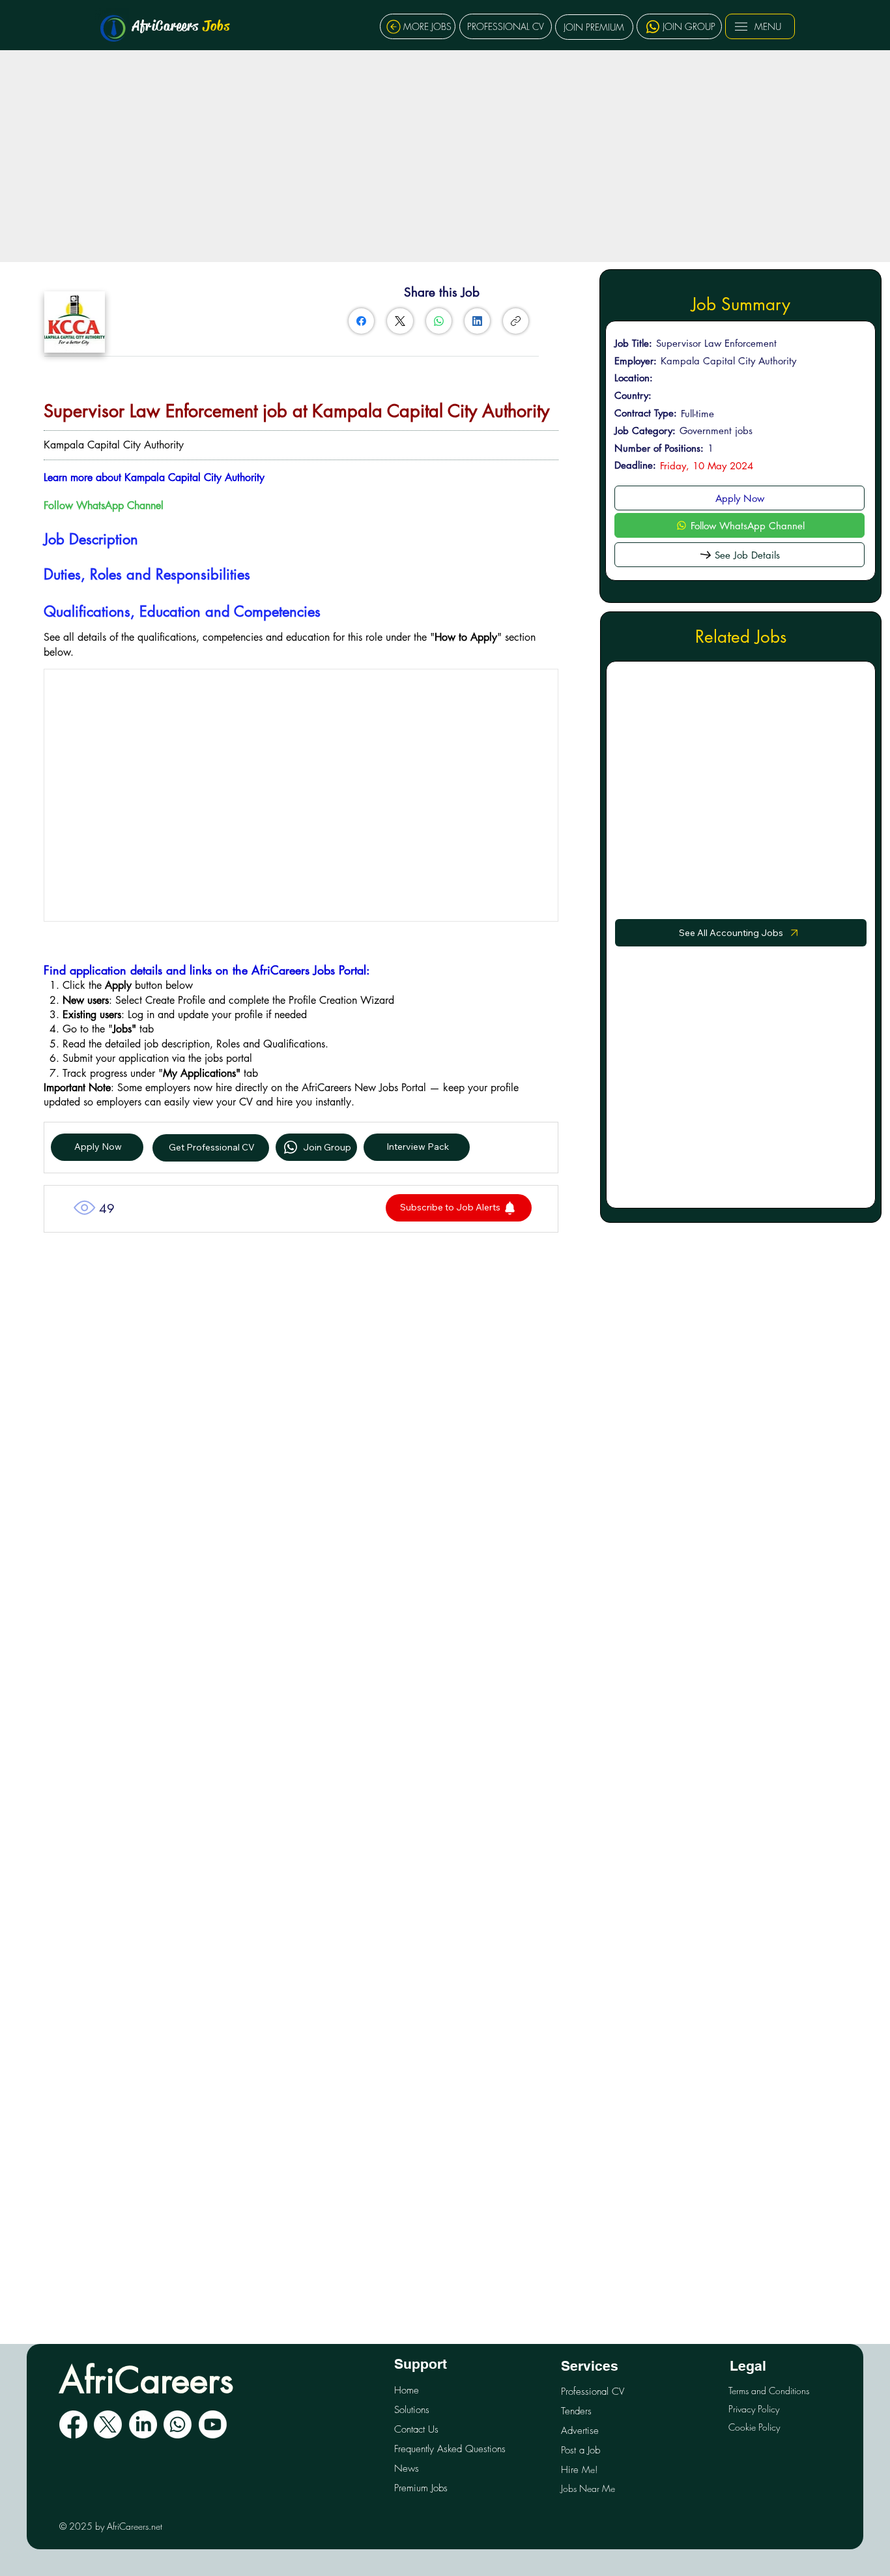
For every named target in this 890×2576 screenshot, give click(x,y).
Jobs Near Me (588, 2488)
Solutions (412, 2410)
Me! (579, 2469)
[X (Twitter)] (400, 321)
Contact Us (416, 2429)
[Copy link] (516, 321)
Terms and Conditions (769, 2391)
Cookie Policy (754, 2427)
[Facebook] (361, 321)
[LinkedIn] (477, 321)
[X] (108, 2424)
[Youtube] (213, 2424)
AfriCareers (181, 26)
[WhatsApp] (439, 321)
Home (407, 2390)
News (407, 2468)
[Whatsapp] (178, 2424)
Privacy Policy (754, 2409)
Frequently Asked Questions (450, 2449)
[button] (459, 1208)
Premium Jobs (421, 2488)
